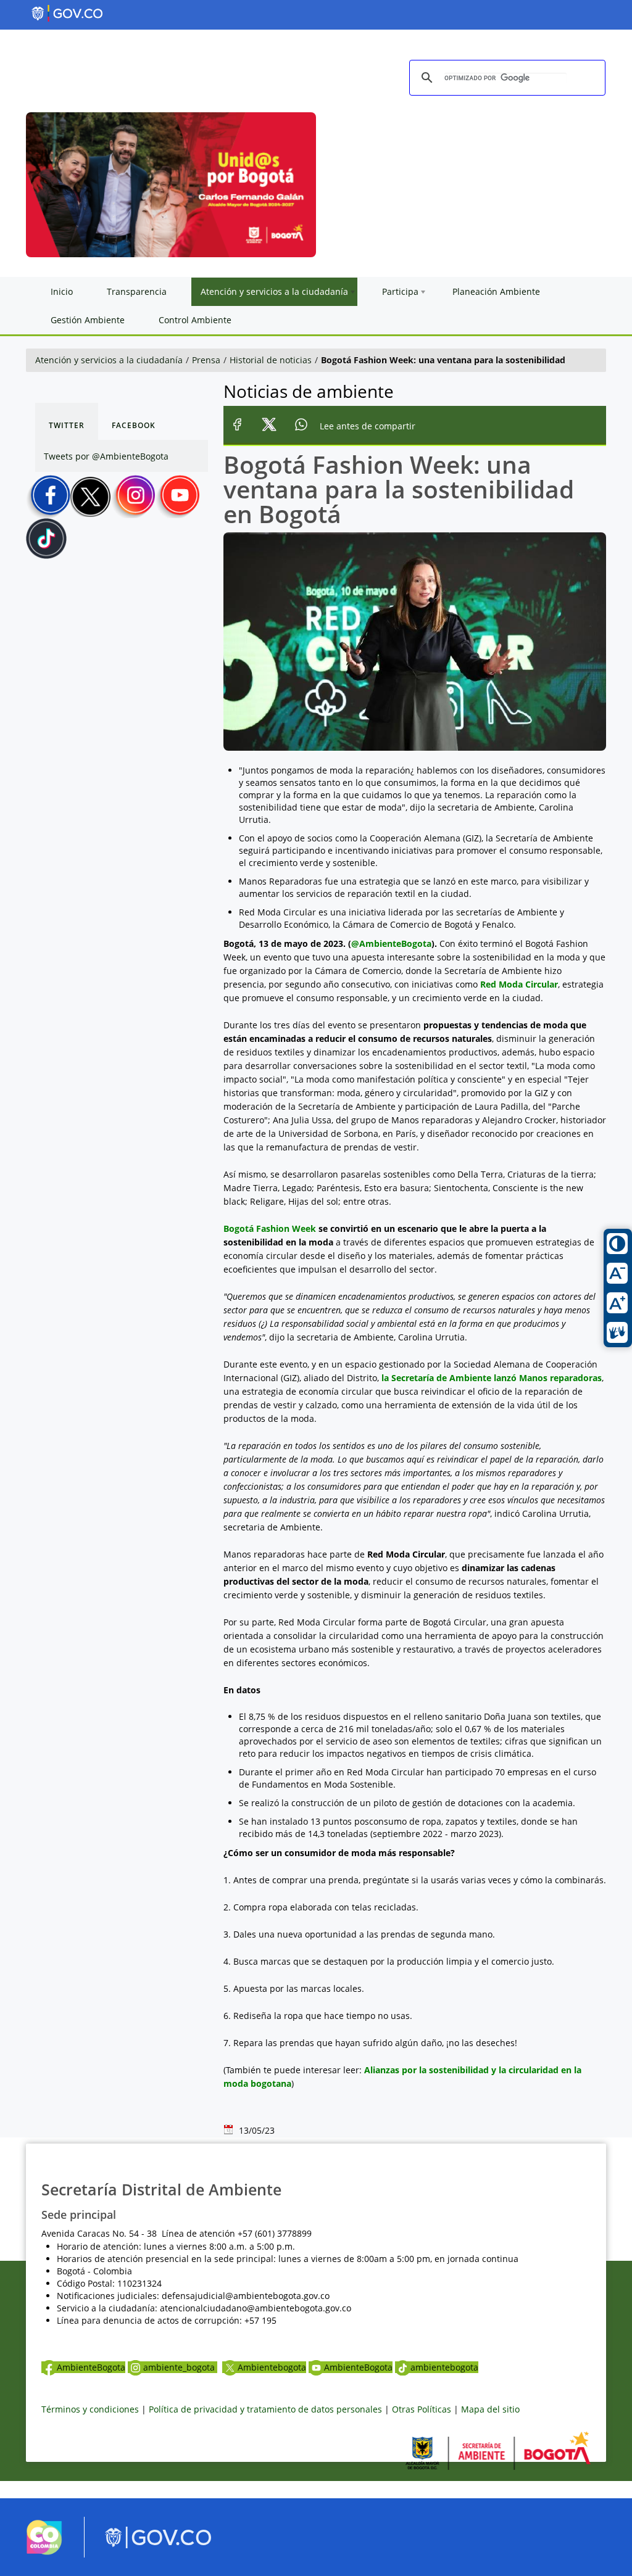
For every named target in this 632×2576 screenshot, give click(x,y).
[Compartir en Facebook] (237, 426)
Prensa (206, 360)
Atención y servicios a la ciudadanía (109, 360)
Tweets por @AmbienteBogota (106, 456)
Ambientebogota (272, 2367)
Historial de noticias (271, 360)
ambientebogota (444, 2367)
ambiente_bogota (180, 2367)
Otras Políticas (422, 2409)
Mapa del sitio (490, 2409)
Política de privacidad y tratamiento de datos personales (265, 2409)
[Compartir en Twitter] (269, 426)
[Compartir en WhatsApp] (301, 426)
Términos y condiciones (90, 2409)
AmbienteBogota (91, 2367)
